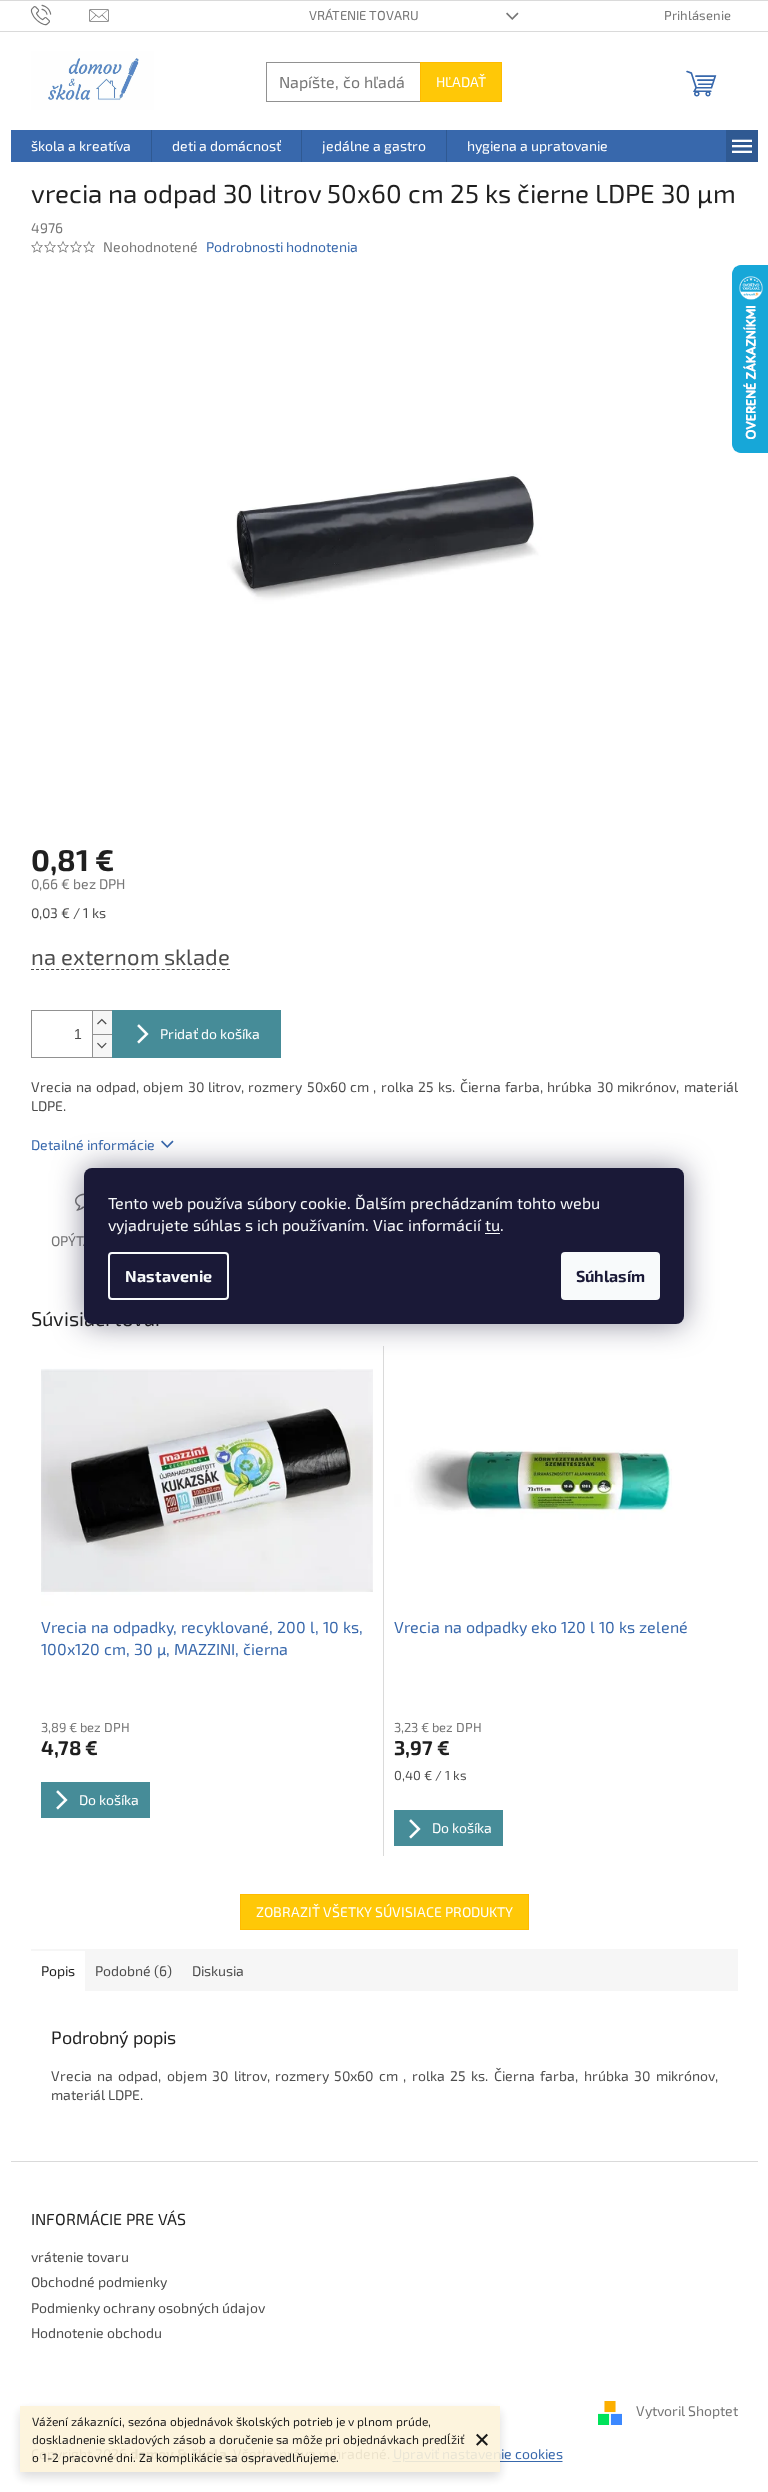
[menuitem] (81, 146)
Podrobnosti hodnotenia (282, 246)
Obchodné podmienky (99, 2281)
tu (492, 1224)
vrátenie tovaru (364, 15)
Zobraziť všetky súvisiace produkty (384, 1911)
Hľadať (461, 81)
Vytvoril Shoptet (687, 2410)
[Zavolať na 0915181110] (60, 14)
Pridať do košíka (210, 1033)
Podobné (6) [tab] (133, 1970)
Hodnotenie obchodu (96, 2332)
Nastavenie (168, 1275)
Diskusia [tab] (218, 1970)
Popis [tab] (58, 1970)
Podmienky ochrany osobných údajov (148, 2307)
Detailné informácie (93, 1144)
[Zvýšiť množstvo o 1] (102, 1022)
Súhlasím (610, 1275)
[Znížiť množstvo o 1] (102, 1045)
